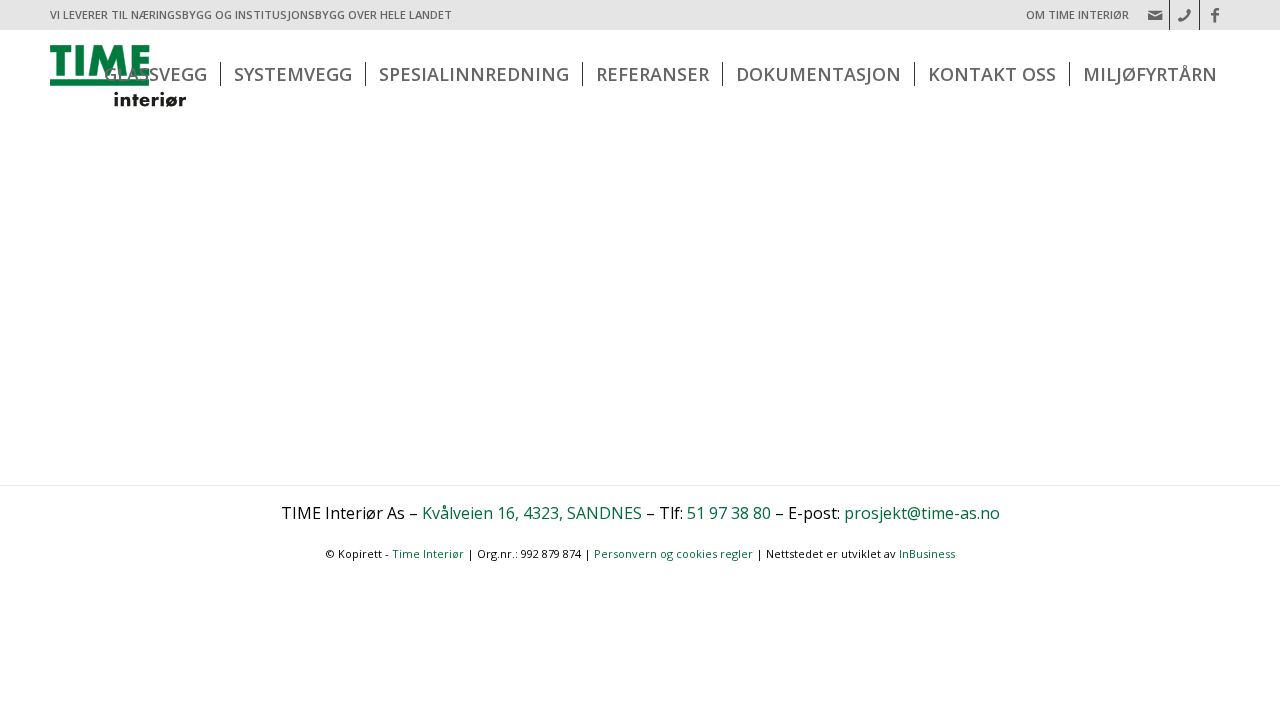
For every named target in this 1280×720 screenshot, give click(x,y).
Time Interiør (428, 553)
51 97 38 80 (729, 513)
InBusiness (927, 553)
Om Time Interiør (1077, 14)
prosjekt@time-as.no (922, 513)
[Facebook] (1215, 15)
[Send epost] (1154, 15)
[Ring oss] (1184, 15)
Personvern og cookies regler (673, 553)
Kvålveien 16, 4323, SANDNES (532, 513)
